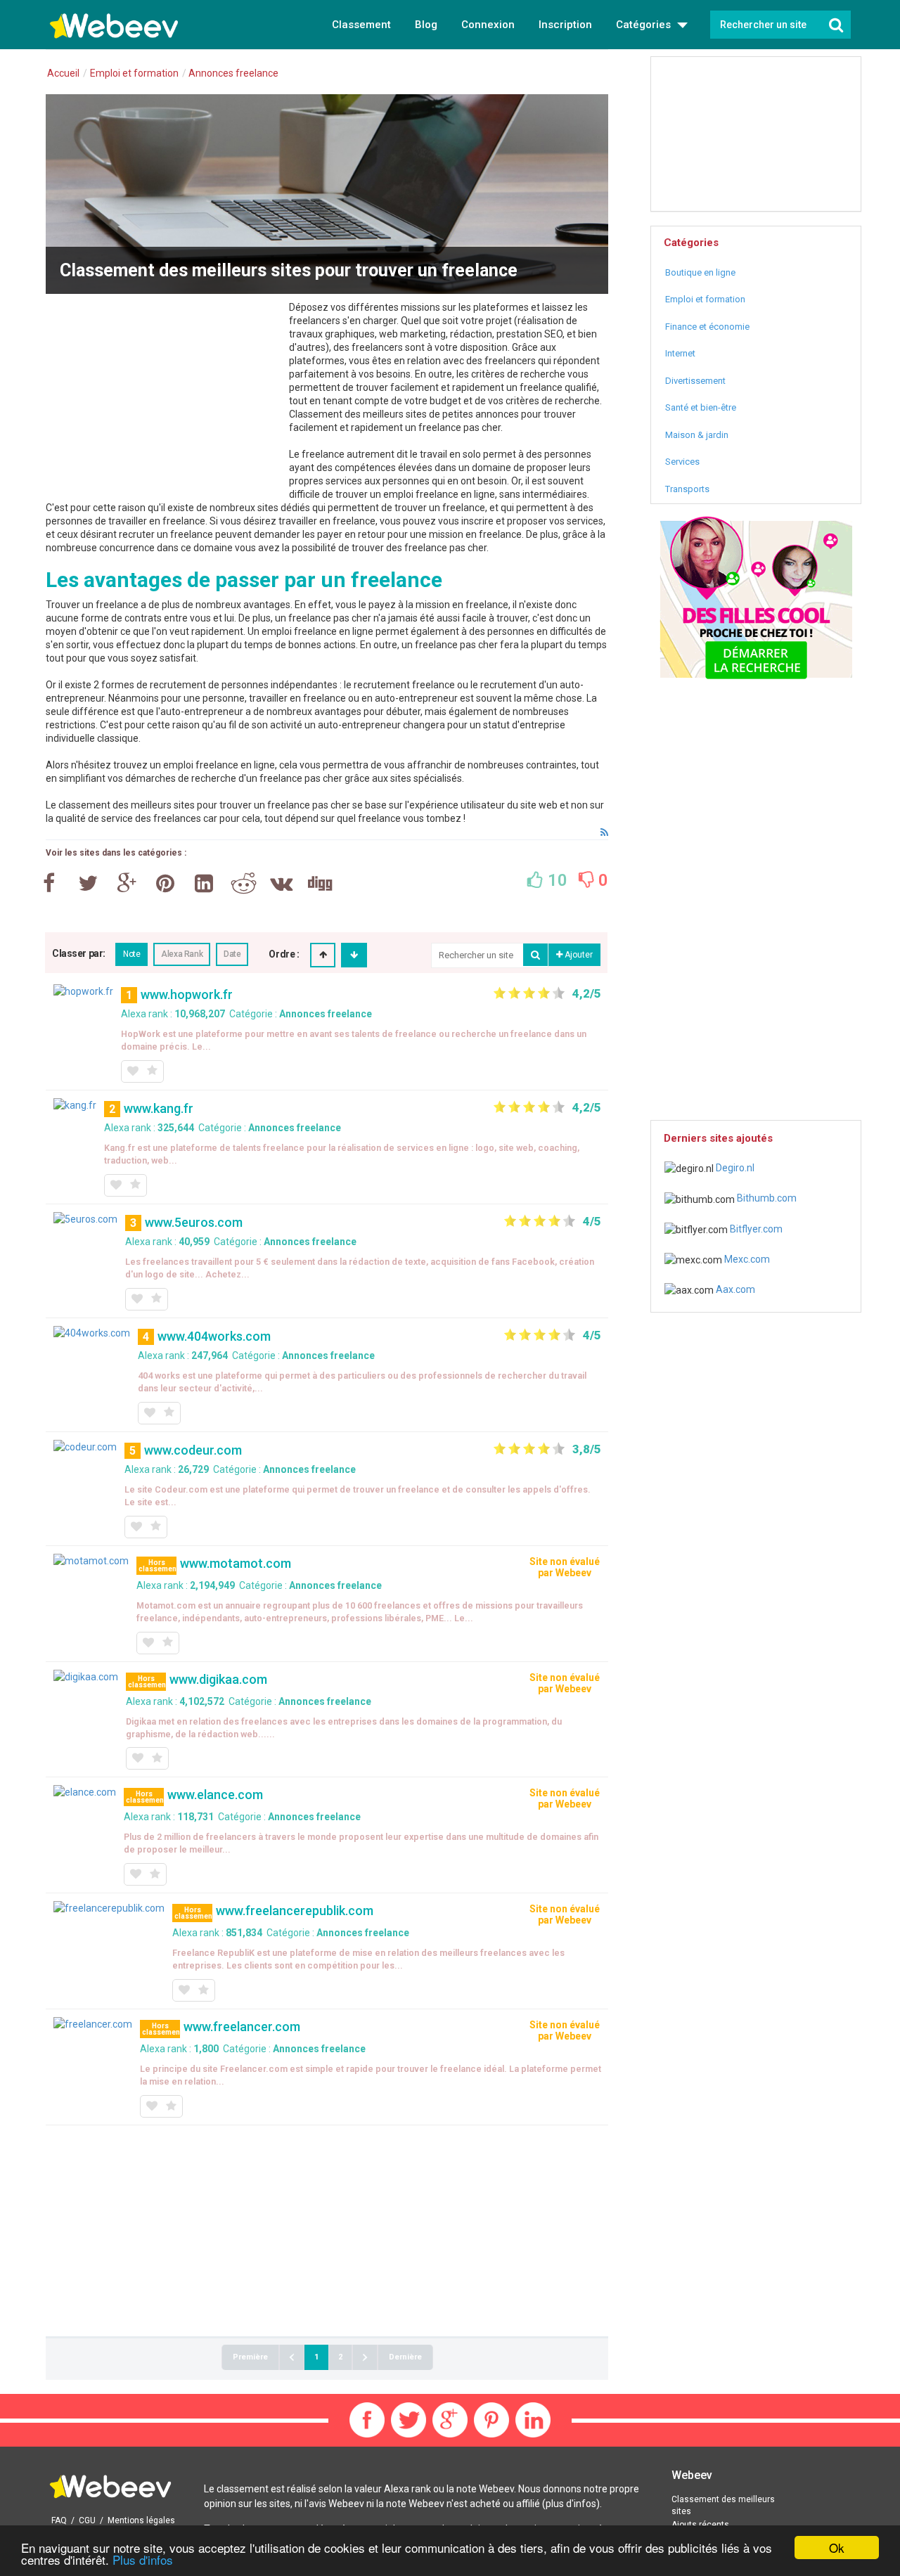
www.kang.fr (159, 1108)
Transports (687, 489)
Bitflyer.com (755, 1229)
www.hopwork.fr (187, 994)
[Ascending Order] (323, 955)
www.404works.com (214, 1336)
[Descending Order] (354, 955)
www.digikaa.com (218, 1679)
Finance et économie (707, 327)
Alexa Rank (182, 954)
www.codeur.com (193, 1450)
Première (250, 2357)
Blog (426, 25)
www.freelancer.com (242, 2027)
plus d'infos (571, 2504)
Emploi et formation (705, 299)
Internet (680, 353)
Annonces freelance (326, 1014)
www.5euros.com (194, 1222)
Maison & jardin (697, 435)
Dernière (405, 2357)
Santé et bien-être (701, 407)
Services (682, 462)
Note (131, 954)
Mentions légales (141, 2520)
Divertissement (695, 381)
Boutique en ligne (700, 272)
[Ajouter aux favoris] (132, 1071)
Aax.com (734, 1289)
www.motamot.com (236, 1563)
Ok (837, 2548)
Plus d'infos (143, 2559)
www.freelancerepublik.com (295, 1911)
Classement (361, 25)
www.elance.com (215, 1795)
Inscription (565, 25)
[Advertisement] (164, 399)
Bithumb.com (766, 1198)
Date (232, 954)
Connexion (488, 25)
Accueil (63, 73)
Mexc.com (746, 1259)
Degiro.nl (734, 1168)
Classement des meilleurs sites (723, 2505)
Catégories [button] (645, 25)
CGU (87, 2520)
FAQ (59, 2520)
